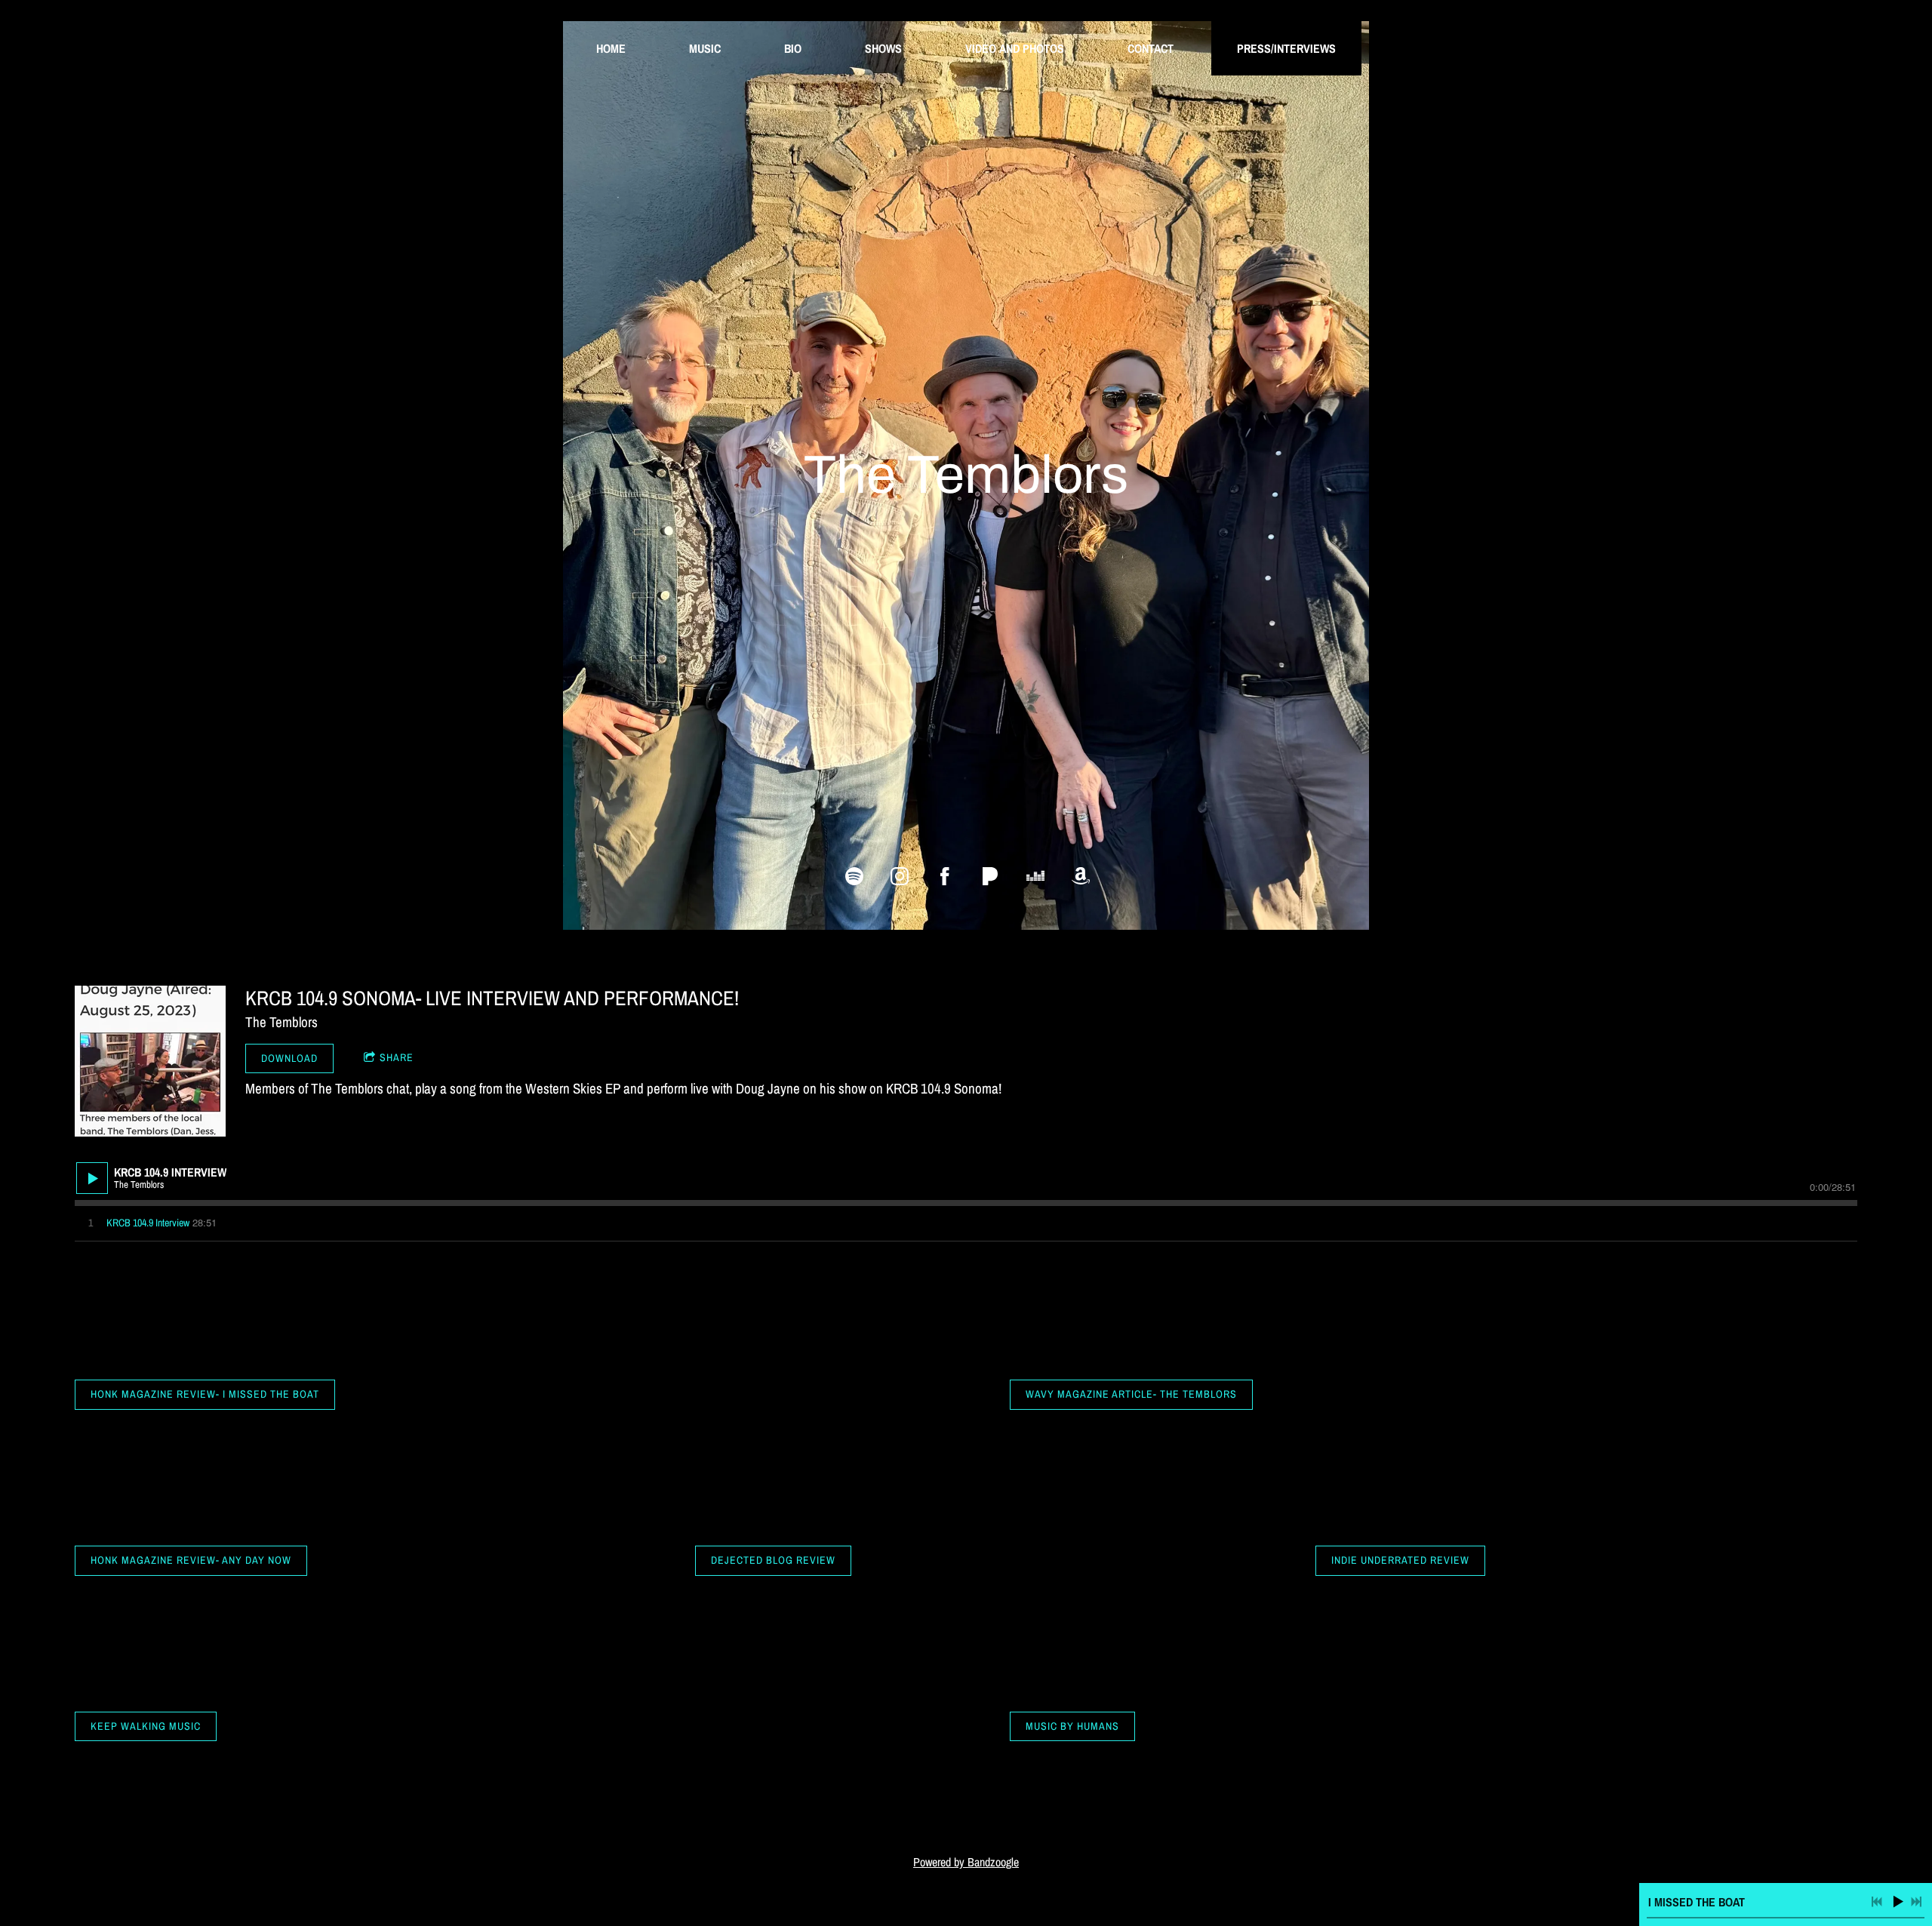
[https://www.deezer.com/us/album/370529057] (1035, 876)
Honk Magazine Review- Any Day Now (191, 1560)
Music (705, 48)
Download (289, 1058)
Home (611, 48)
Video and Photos (1015, 48)
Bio (793, 48)
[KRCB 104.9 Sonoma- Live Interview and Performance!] (150, 1061)
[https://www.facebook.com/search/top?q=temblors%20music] (945, 876)
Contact (1151, 48)
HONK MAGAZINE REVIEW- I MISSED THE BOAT (205, 1394)
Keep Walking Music (146, 1726)
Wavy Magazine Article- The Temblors (1131, 1394)
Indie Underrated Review (1400, 1560)
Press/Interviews (1286, 48)
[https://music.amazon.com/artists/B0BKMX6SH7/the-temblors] (1081, 876)
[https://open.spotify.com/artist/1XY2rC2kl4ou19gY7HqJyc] (854, 876)
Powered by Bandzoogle (966, 1862)
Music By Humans (1072, 1726)
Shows (883, 48)
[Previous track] (1877, 1902)
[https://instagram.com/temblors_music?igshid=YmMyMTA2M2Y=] (900, 876)
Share (397, 1057)
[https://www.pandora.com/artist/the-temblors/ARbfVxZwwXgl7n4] (990, 876)
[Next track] (1916, 1902)
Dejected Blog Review (773, 1560)
